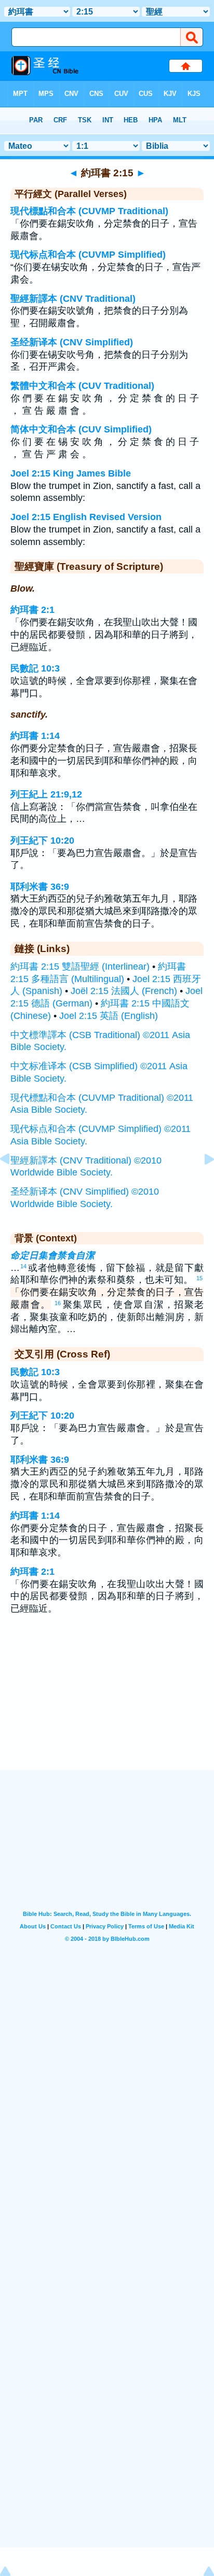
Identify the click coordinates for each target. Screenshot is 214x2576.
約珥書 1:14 (35, 736)
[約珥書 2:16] (201, 1182)
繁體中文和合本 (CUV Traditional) (82, 386)
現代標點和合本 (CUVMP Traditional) (89, 211)
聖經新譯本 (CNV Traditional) (73, 299)
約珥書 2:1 (32, 610)
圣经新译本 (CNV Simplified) (72, 342)
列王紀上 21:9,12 (46, 794)
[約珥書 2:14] (13, 1182)
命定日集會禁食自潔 (52, 1255)
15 (199, 1278)
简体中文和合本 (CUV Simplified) (81, 429)
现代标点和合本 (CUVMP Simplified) (88, 255)
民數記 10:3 (35, 668)
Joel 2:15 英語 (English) (109, 1016)
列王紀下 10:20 (42, 841)
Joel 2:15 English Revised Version (86, 517)
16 (58, 1303)
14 (23, 1266)
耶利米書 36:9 (40, 887)
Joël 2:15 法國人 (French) (124, 991)
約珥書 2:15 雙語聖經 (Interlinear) (80, 967)
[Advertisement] (107, 1705)
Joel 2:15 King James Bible (71, 473)
